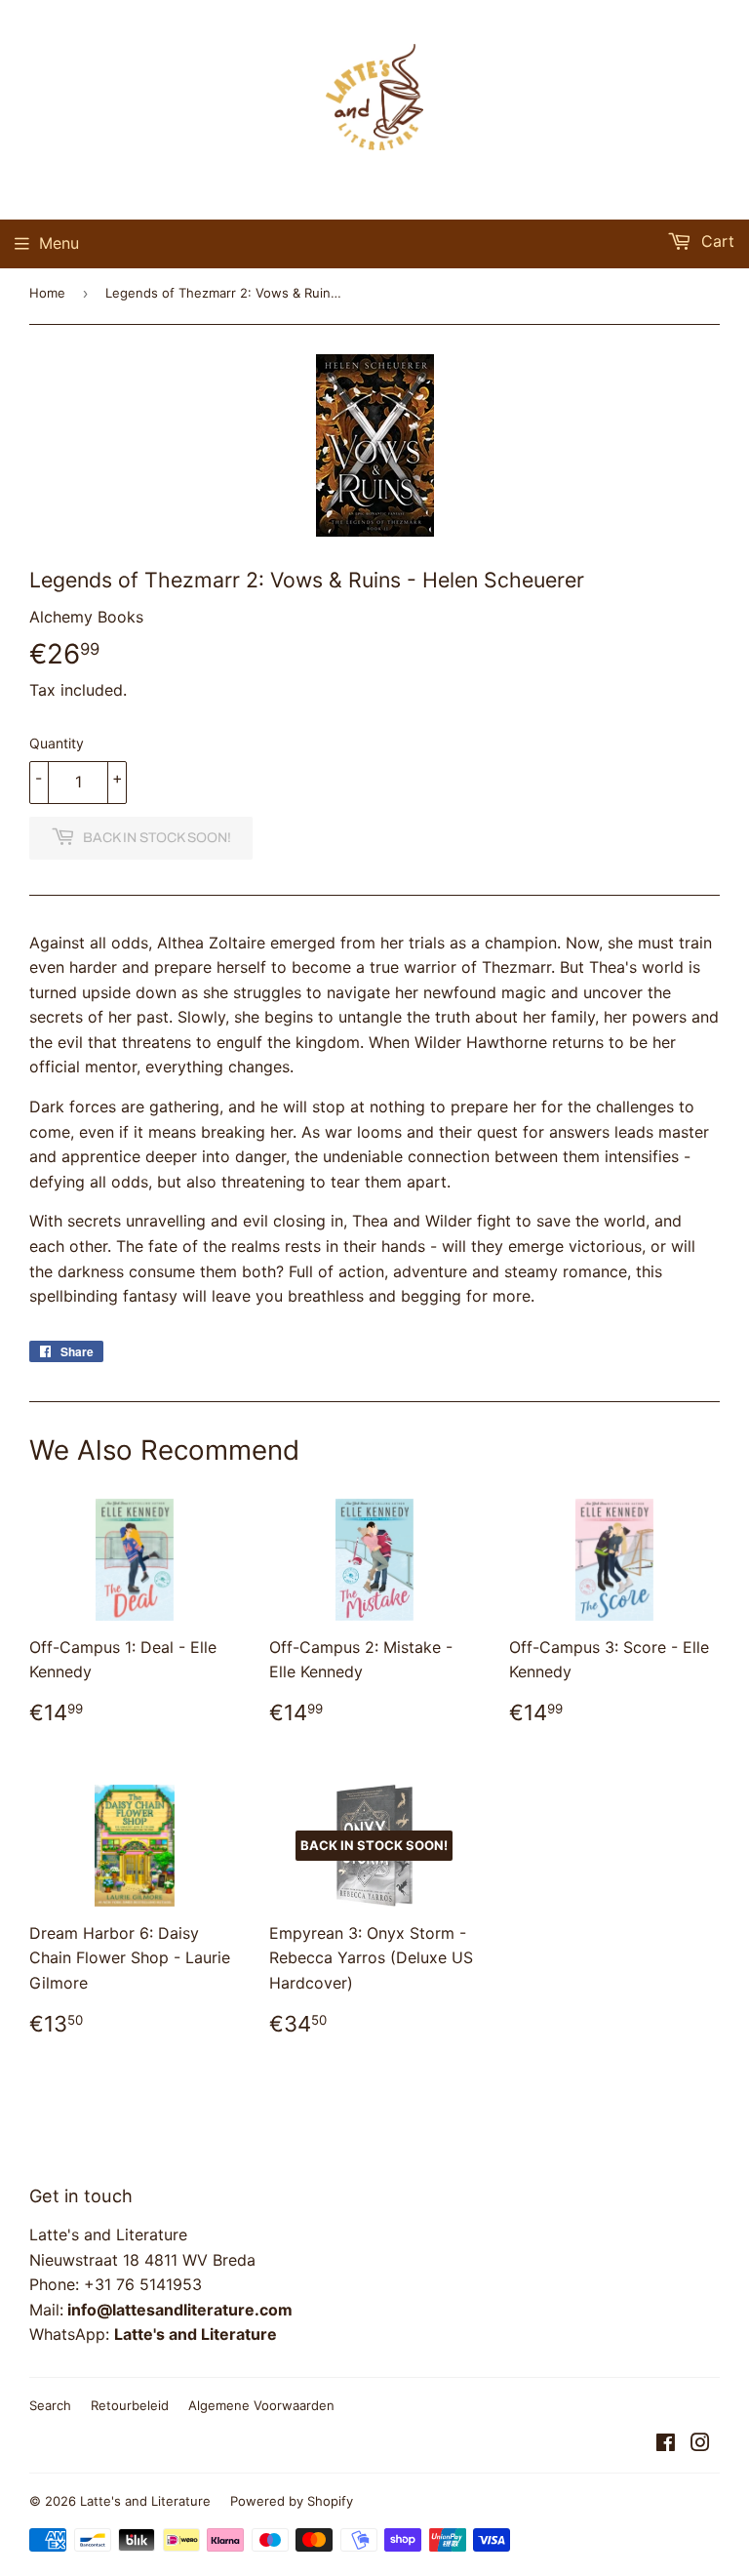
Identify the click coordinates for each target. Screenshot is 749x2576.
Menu (59, 243)
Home (47, 293)
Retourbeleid (130, 2405)
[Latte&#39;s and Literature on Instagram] (700, 2444)
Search (50, 2405)
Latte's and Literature (145, 2501)
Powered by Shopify (292, 2501)
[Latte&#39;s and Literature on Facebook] (666, 2444)
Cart (715, 241)
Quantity (57, 743)
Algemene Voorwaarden (261, 2405)
